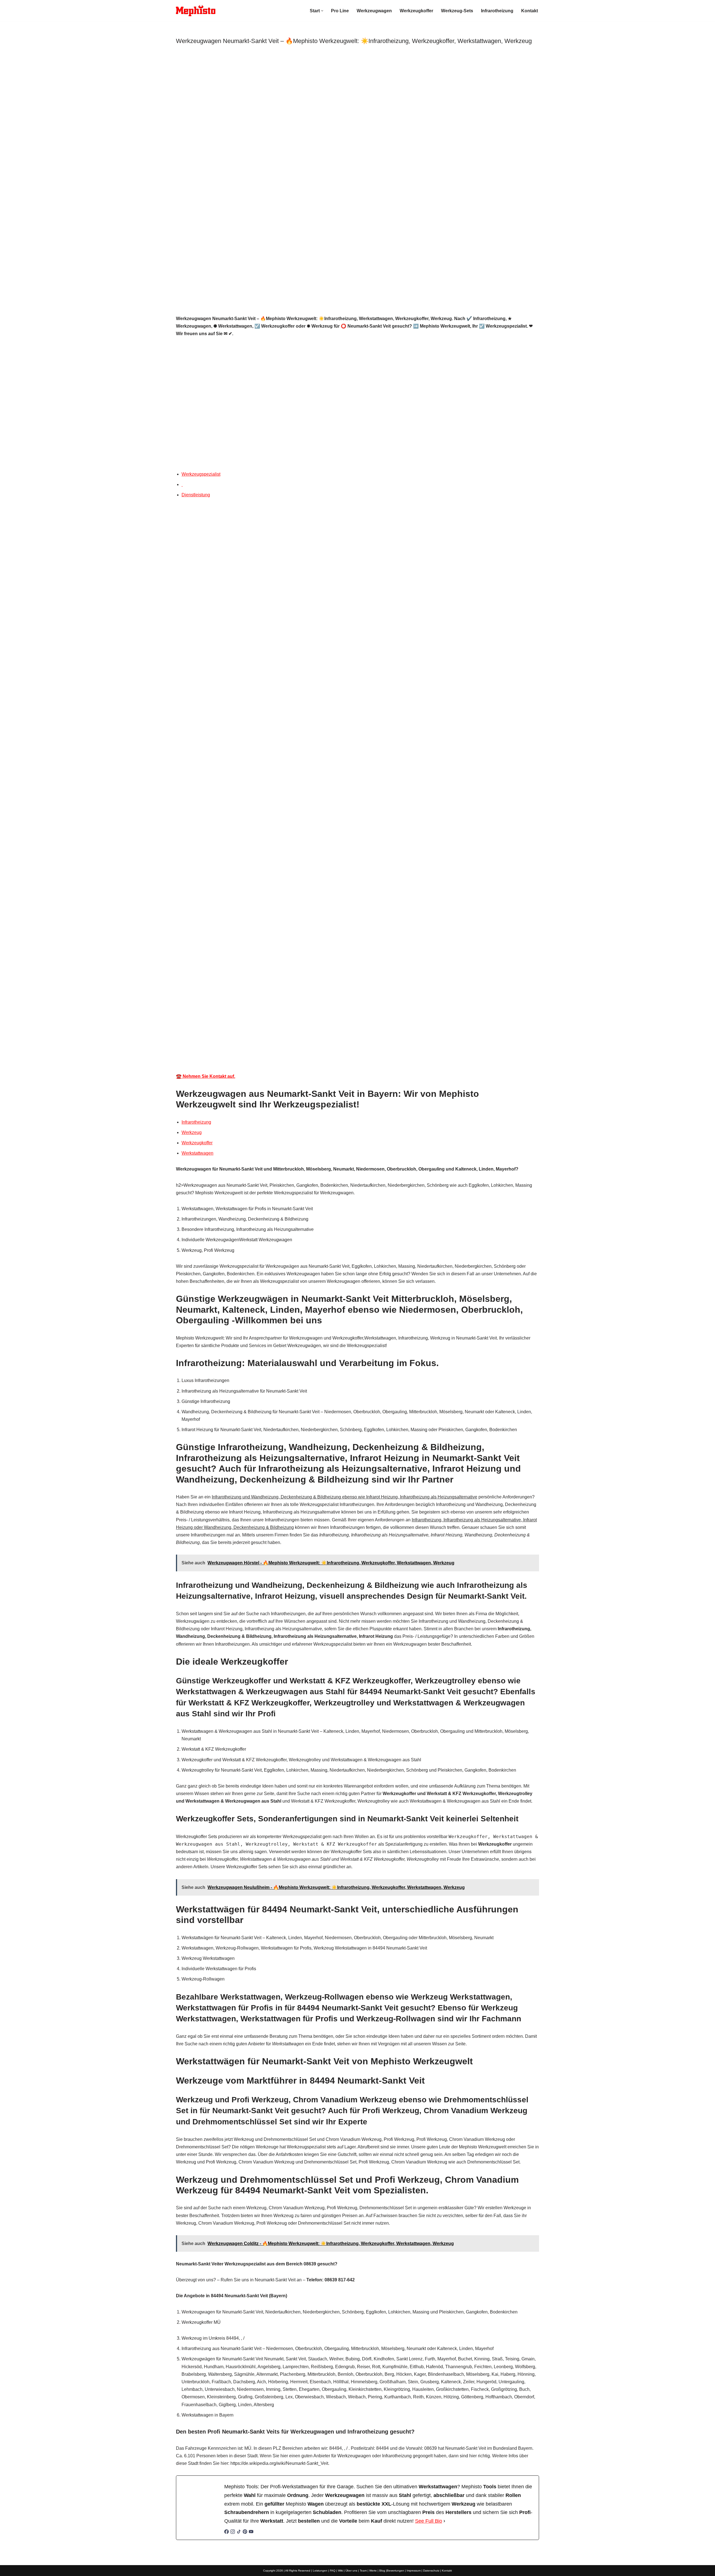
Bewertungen (395, 2571)
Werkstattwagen (197, 1153)
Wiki (340, 2571)
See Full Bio (429, 2521)
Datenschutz (431, 2571)
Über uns (351, 2571)
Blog (382, 2571)
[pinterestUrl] (245, 2532)
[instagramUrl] (233, 2532)
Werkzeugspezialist (201, 474)
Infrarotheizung (497, 11)
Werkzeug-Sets (457, 11)
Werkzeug (192, 1132)
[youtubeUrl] (251, 2532)
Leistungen (320, 2571)
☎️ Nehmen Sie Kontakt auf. (206, 1076)
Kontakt (530, 11)
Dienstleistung (196, 495)
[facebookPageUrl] (227, 2532)
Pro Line (340, 11)
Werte (373, 2571)
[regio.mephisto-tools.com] (196, 11)
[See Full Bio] (444, 2521)
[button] (322, 11)
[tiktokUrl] (239, 2532)
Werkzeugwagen (374, 11)
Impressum (414, 2571)
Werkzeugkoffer (416, 11)
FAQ (333, 2571)
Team (363, 2571)
